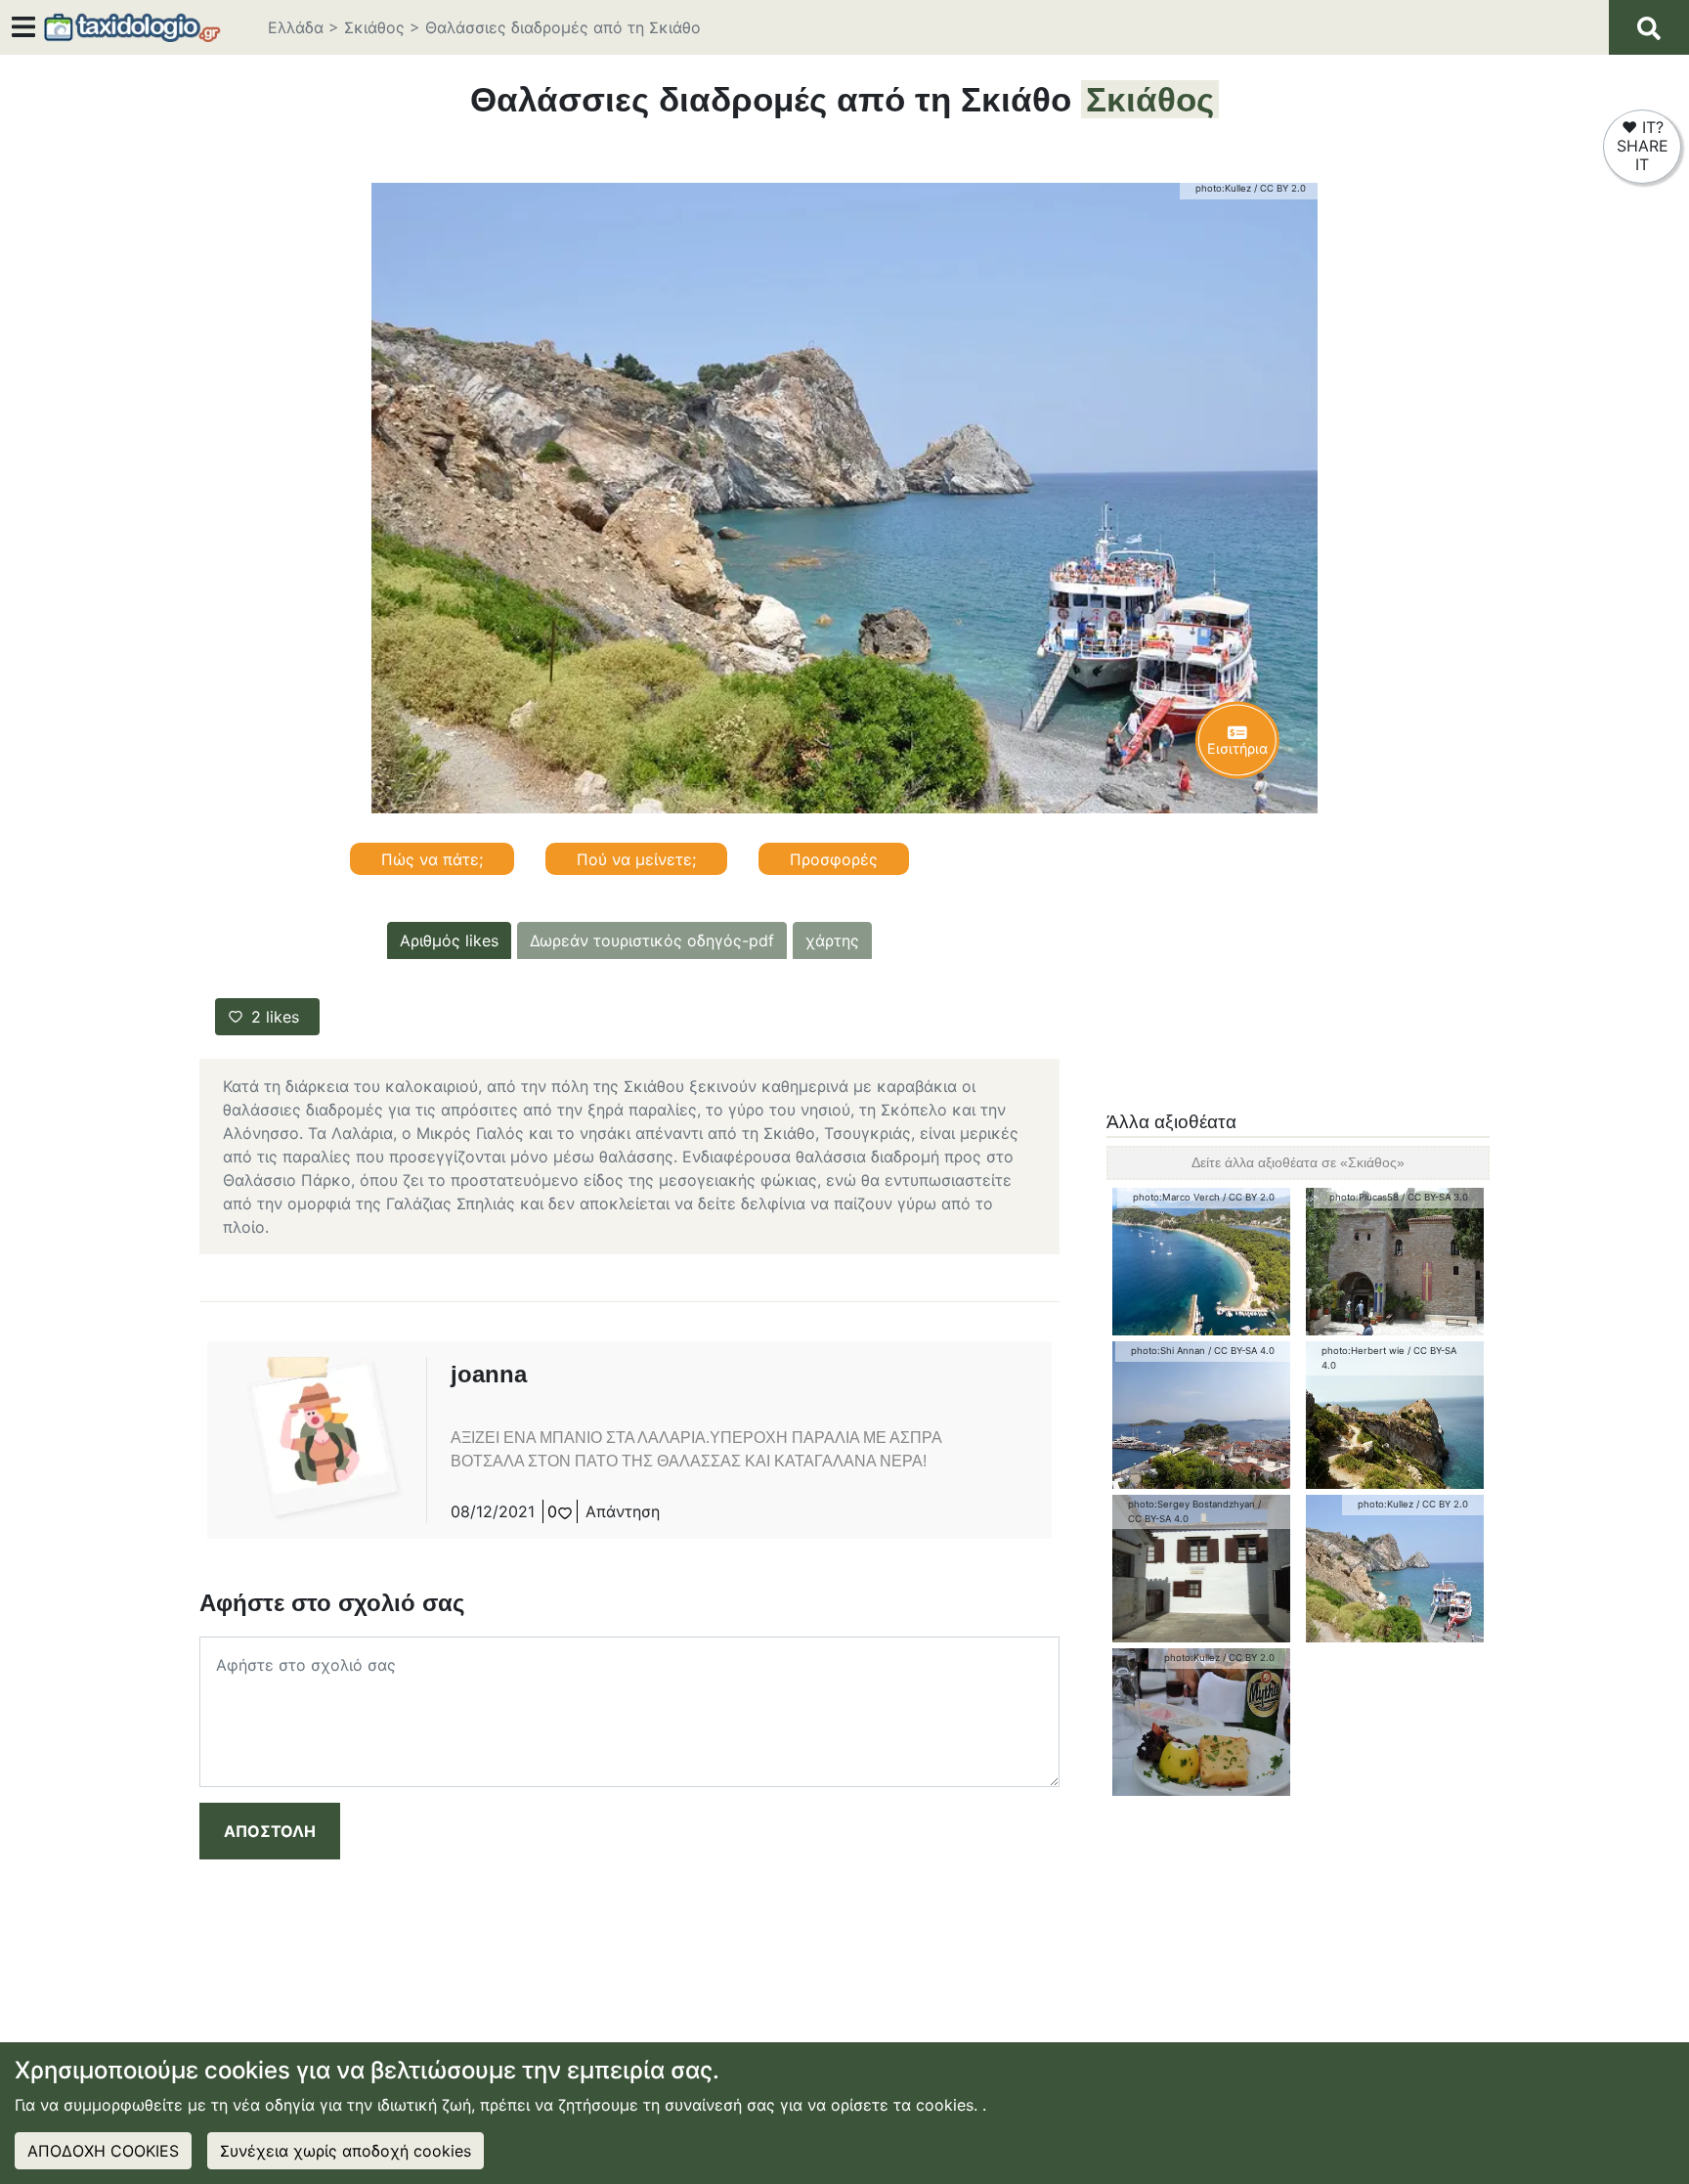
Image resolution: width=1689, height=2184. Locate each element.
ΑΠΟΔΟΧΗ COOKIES (103, 2151)
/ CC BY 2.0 (1280, 188)
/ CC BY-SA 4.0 (1241, 1351)
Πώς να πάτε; (432, 859)
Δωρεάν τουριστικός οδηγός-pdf (652, 940)
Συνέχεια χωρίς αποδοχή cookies (346, 2151)
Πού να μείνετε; (636, 859)
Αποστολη (270, 1831)
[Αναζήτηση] (1649, 27)
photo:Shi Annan (1168, 1351)
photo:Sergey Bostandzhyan (1191, 1504)
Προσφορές (834, 859)
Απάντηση (623, 1511)
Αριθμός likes (449, 940)
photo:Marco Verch (1176, 1197)
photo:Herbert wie (1363, 1351)
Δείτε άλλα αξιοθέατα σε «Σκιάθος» (1298, 1162)
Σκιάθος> (382, 27)
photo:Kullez (1223, 188)
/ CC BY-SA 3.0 (1435, 1197)
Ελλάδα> (303, 27)
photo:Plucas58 (1364, 1197)
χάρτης (832, 940)
